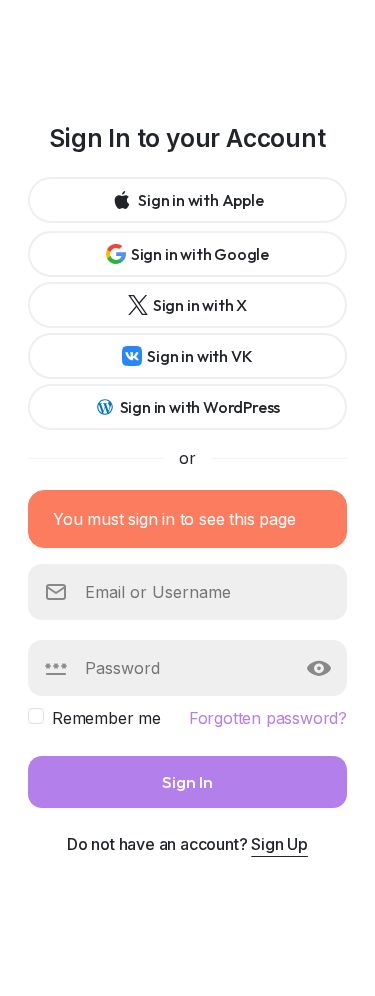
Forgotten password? (268, 718)
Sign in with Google (200, 254)
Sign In (187, 781)
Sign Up (279, 844)
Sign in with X (200, 305)
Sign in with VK (199, 356)
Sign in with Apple (200, 200)
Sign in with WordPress (200, 407)
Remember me (106, 718)
